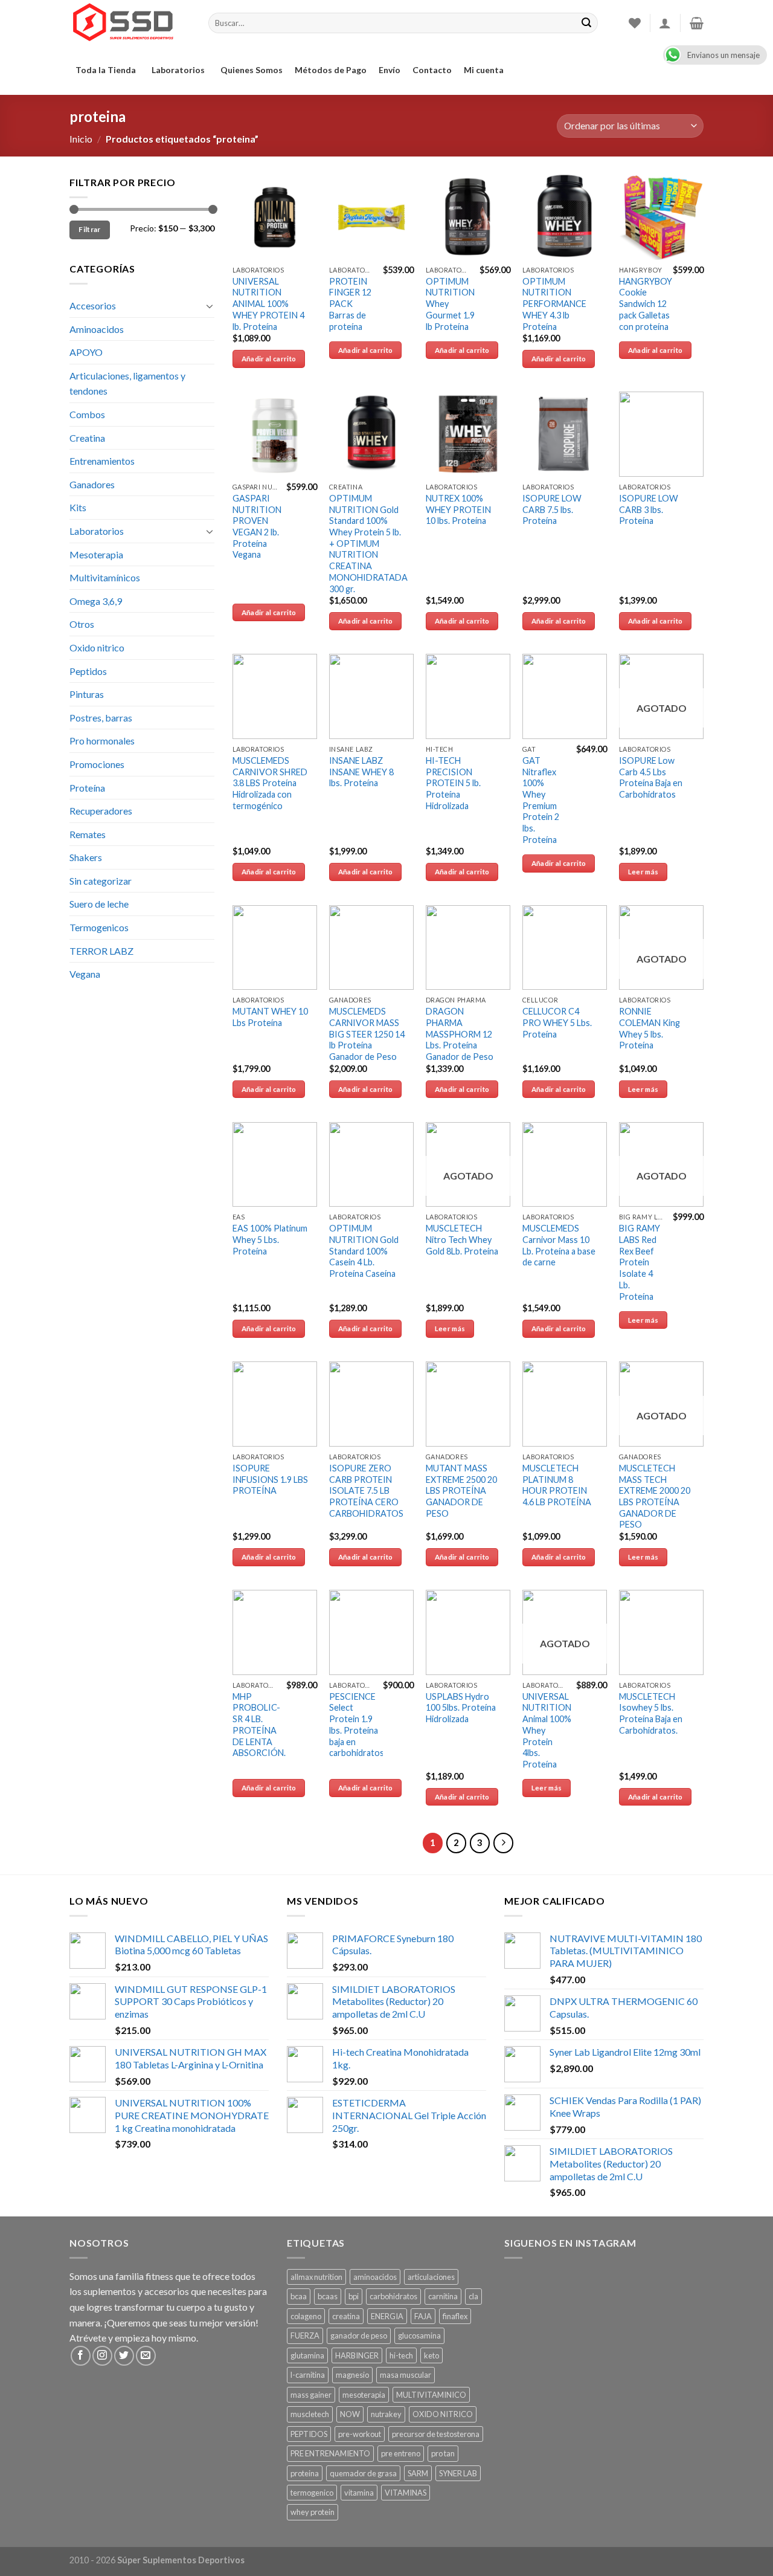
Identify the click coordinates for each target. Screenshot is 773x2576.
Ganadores (92, 484)
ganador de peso (359, 2336)
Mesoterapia (96, 554)
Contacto (432, 70)
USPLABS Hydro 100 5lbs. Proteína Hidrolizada (461, 1708)
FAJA (423, 2316)
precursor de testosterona (436, 2434)
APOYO (86, 352)
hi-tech (401, 2355)
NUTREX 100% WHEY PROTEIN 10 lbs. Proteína (458, 509)
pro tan (443, 2453)
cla (473, 2296)
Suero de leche (99, 904)
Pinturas (87, 694)
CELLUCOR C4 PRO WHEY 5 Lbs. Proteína (557, 1022)
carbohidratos (393, 2296)
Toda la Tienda (106, 70)
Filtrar (90, 229)
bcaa (299, 2296)
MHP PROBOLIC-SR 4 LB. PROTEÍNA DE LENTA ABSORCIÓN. (259, 1725)
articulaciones (431, 2277)
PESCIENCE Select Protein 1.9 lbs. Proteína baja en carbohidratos (357, 1725)
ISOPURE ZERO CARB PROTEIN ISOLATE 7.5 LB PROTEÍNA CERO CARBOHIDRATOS (366, 1491)
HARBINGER (357, 2355)
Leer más (643, 872)
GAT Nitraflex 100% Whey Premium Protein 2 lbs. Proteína (541, 800)
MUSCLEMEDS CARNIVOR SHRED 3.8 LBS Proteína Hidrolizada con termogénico (270, 783)
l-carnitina (308, 2375)
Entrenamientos (102, 461)
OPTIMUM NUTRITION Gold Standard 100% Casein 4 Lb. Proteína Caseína (364, 1251)
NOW (350, 2414)
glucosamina (419, 2336)
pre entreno (401, 2453)
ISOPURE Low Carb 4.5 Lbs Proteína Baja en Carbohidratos (651, 777)
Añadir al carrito (269, 359)
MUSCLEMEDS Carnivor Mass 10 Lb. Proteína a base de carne (559, 1245)
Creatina (87, 438)
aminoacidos (375, 2277)
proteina (305, 2473)
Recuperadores (101, 811)
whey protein (313, 2512)
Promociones (97, 764)
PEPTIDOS (309, 2434)
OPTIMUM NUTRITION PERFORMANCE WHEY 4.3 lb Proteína (554, 304)
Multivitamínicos (105, 577)
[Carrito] (697, 23)
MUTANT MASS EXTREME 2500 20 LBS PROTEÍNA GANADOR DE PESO (461, 1491)
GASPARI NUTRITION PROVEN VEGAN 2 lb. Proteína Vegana (257, 527)
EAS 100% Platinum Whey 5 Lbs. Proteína (270, 1239)
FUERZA (305, 2336)
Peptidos (88, 671)
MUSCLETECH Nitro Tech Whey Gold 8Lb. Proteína (462, 1239)
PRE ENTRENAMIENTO (330, 2453)
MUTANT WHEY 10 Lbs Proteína (270, 1017)
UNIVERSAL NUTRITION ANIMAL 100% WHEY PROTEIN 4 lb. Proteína (268, 304)
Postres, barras (101, 718)
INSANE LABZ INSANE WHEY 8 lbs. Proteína (361, 772)
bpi (354, 2296)
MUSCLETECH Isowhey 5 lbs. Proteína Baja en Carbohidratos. (651, 1713)
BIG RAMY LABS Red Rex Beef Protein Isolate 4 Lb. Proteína (640, 1262)
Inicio (81, 139)
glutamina (307, 2355)
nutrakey (386, 2414)
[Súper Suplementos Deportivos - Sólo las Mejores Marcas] (130, 23)
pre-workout (360, 2434)
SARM (418, 2473)
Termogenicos (99, 927)
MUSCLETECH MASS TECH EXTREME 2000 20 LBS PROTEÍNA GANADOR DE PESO (655, 1496)
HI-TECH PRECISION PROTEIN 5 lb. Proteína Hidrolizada (453, 783)
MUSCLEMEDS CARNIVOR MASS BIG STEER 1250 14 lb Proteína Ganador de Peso (367, 1034)
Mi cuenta (484, 70)
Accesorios (93, 305)
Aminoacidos (97, 329)
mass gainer (311, 2395)
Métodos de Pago (331, 70)
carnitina (443, 2296)
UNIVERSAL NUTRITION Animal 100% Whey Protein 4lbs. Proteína (547, 1730)
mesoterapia (364, 2395)
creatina (346, 2316)
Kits (78, 507)
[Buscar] (586, 23)
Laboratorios (178, 70)
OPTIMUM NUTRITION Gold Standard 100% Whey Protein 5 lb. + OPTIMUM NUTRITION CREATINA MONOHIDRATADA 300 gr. (368, 544)
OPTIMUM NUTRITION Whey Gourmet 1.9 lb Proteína (450, 304)
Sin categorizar (101, 881)
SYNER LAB (458, 2473)
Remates (88, 834)
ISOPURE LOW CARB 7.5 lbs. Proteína (552, 509)
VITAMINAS (406, 2493)
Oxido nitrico (97, 647)
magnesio (352, 2375)
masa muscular (406, 2375)
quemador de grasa (363, 2473)
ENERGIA (387, 2316)
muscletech (310, 2414)
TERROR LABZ (101, 951)
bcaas (328, 2296)
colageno (306, 2316)
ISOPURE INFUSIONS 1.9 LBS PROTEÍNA (270, 1479)
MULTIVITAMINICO (431, 2395)
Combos (87, 414)
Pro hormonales (102, 741)
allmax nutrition (316, 2277)
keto (431, 2355)
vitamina (359, 2493)
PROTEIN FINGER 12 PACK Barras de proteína (350, 304)
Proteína (87, 788)
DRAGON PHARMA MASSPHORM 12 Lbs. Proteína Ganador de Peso (460, 1034)
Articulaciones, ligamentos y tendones (127, 383)
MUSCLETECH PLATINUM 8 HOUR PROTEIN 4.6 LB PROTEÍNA (557, 1485)
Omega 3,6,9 (96, 601)
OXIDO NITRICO (443, 2414)
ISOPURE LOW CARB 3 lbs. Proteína (649, 509)
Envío (390, 70)
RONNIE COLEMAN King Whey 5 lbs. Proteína (650, 1028)
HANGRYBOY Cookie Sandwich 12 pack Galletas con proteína (646, 304)
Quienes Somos (252, 70)
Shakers (86, 857)
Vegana (85, 974)
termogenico (312, 2493)
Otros (82, 624)
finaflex (455, 2316)
